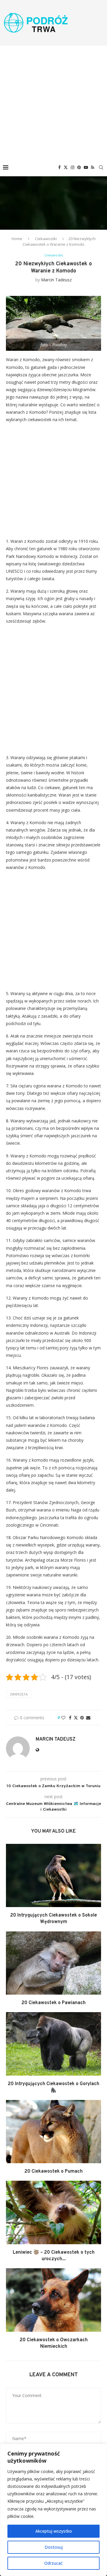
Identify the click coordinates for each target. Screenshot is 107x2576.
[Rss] (93, 167)
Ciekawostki (46, 239)
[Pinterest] (79, 167)
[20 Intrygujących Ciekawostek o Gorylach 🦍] (53, 2044)
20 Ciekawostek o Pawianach (53, 2003)
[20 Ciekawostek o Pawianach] (53, 1963)
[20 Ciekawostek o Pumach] (53, 2132)
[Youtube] (86, 167)
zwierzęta (19, 1694)
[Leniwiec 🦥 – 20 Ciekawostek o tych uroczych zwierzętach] (53, 2212)
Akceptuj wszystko (54, 2531)
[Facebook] (59, 167)
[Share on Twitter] (76, 1718)
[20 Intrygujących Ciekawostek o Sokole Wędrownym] (53, 1875)
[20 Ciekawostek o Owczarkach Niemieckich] (53, 2300)
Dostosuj (54, 2547)
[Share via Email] (88, 1718)
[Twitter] (66, 167)
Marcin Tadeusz (56, 280)
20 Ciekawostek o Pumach (53, 2171)
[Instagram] (73, 167)
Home (17, 239)
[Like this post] (63, 1718)
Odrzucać (53, 2563)
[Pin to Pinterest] (82, 1718)
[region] (53, 2510)
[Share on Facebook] (70, 1718)
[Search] (101, 167)
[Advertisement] (53, 102)
